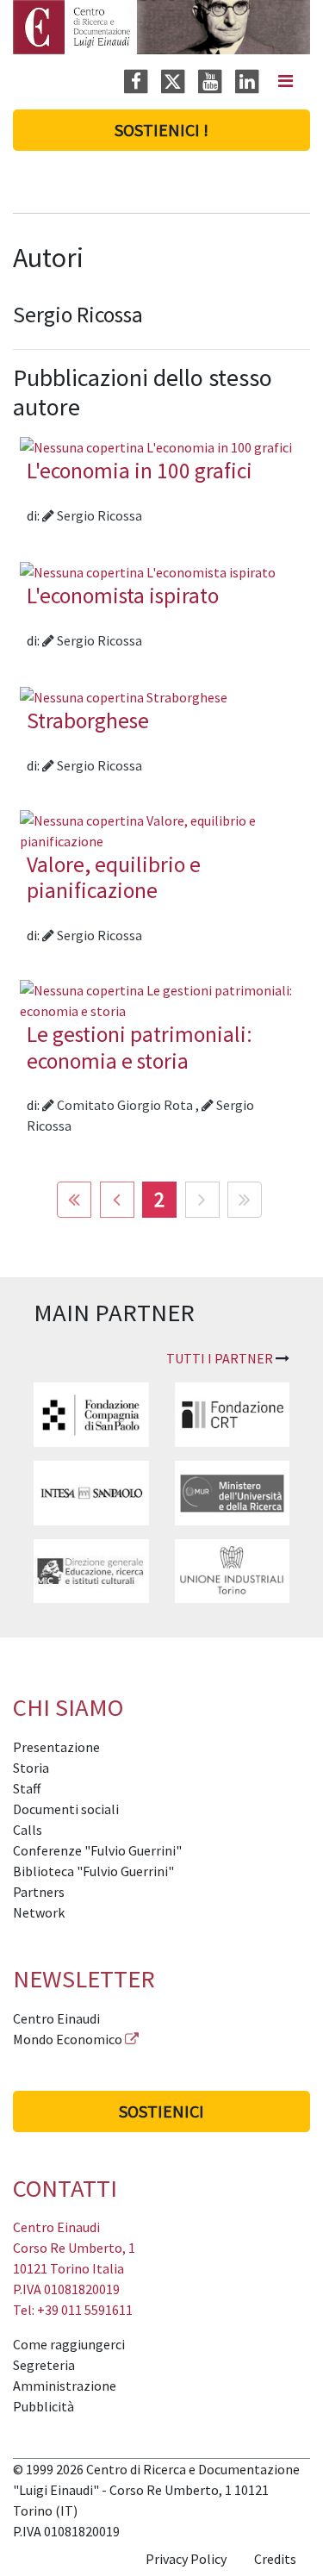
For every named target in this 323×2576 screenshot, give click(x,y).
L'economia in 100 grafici (140, 471)
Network (39, 1912)
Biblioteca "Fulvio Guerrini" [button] (93, 1871)
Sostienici (161, 2111)
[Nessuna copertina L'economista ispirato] (148, 571)
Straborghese (88, 720)
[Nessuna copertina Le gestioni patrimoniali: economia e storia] (161, 999)
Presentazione (56, 1747)
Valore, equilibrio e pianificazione (114, 878)
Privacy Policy (186, 2559)
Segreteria (44, 2365)
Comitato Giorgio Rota (125, 1105)
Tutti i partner (220, 1358)
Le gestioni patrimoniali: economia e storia (140, 1048)
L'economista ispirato (123, 596)
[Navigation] (286, 81)
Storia (31, 1768)
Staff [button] (27, 1788)
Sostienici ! (161, 130)
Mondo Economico (68, 2039)
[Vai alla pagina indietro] (117, 1200)
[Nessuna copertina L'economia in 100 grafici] (156, 446)
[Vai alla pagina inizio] (74, 1200)
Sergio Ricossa (98, 515)
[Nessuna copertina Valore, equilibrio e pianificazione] (161, 829)
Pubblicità (43, 2406)
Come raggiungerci (69, 2344)
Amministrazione (65, 2386)
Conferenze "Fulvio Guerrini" (97, 1850)
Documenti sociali (66, 1809)
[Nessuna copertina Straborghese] (124, 695)
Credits (275, 2559)
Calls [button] (28, 1830)
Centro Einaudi (56, 2018)
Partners (39, 1892)
